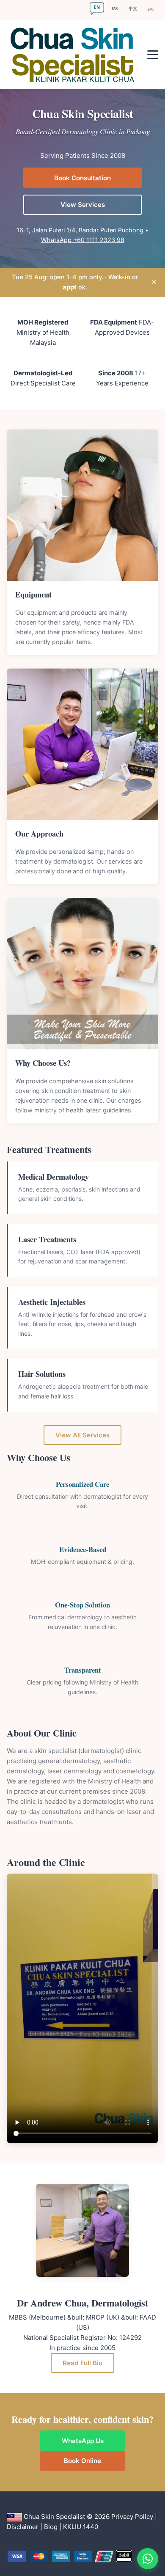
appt (70, 287)
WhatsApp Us (83, 2441)
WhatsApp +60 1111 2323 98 (83, 240)
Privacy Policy (132, 2517)
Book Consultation (82, 178)
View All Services (82, 1435)
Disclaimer (23, 2527)
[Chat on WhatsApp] (148, 2559)
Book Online (82, 2461)
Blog (51, 2527)
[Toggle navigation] (153, 55)
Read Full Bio (82, 2363)
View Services (83, 205)
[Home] (75, 55)
